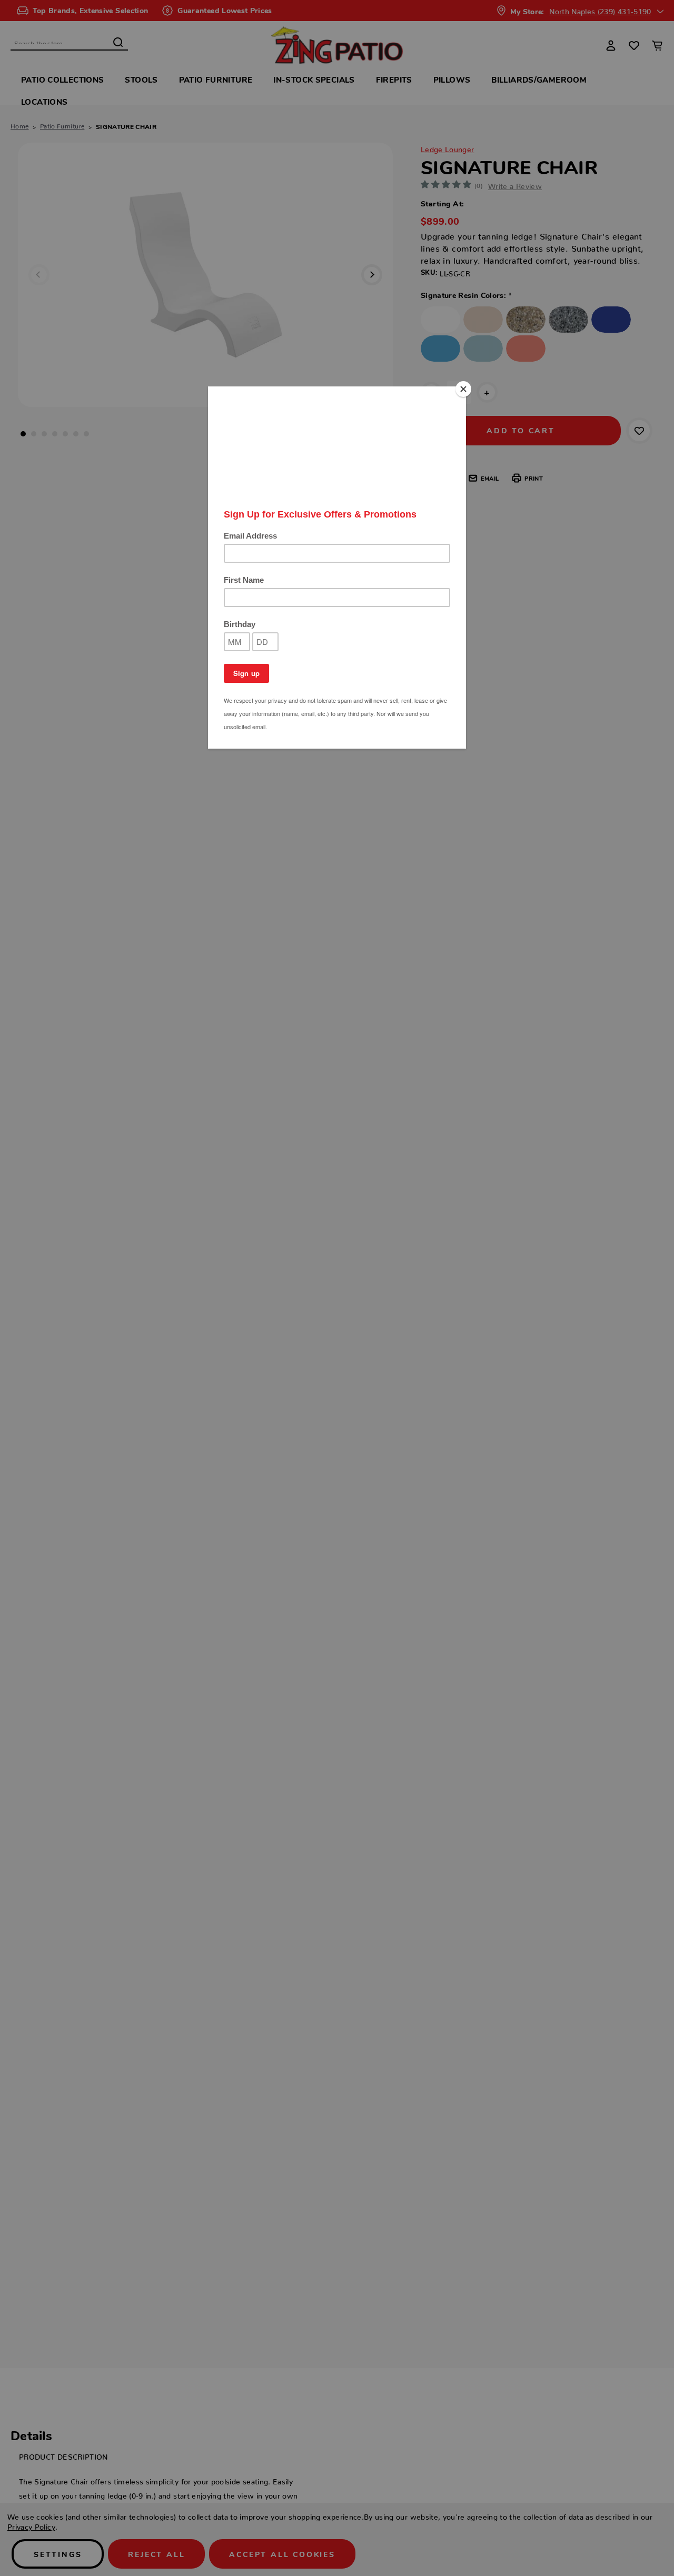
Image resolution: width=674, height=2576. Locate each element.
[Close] (463, 389)
